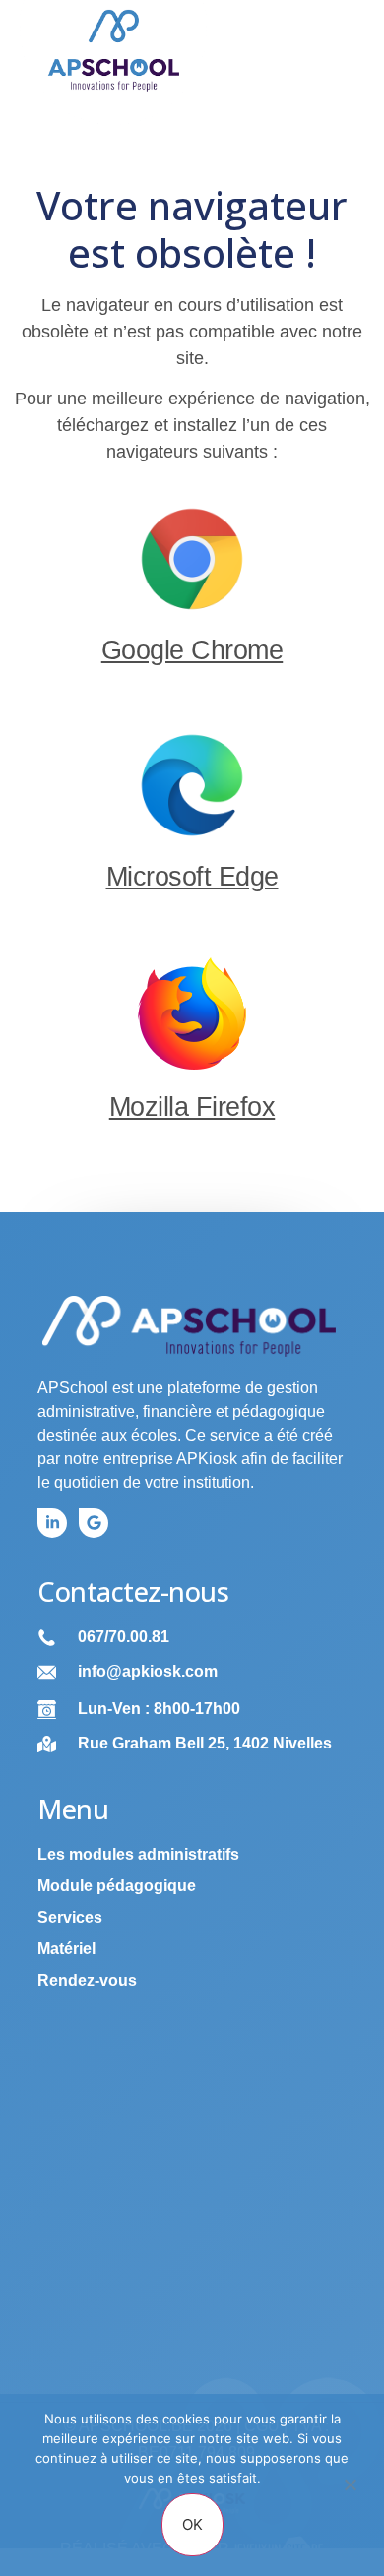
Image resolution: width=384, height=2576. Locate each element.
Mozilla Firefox (192, 1107)
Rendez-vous (87, 1980)
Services (70, 1917)
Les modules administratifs (138, 1854)
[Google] (94, 1523)
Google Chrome (192, 650)
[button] (333, 62)
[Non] (350, 2494)
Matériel (66, 1949)
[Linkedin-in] (52, 1523)
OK (192, 2524)
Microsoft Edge (192, 877)
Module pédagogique (117, 1886)
